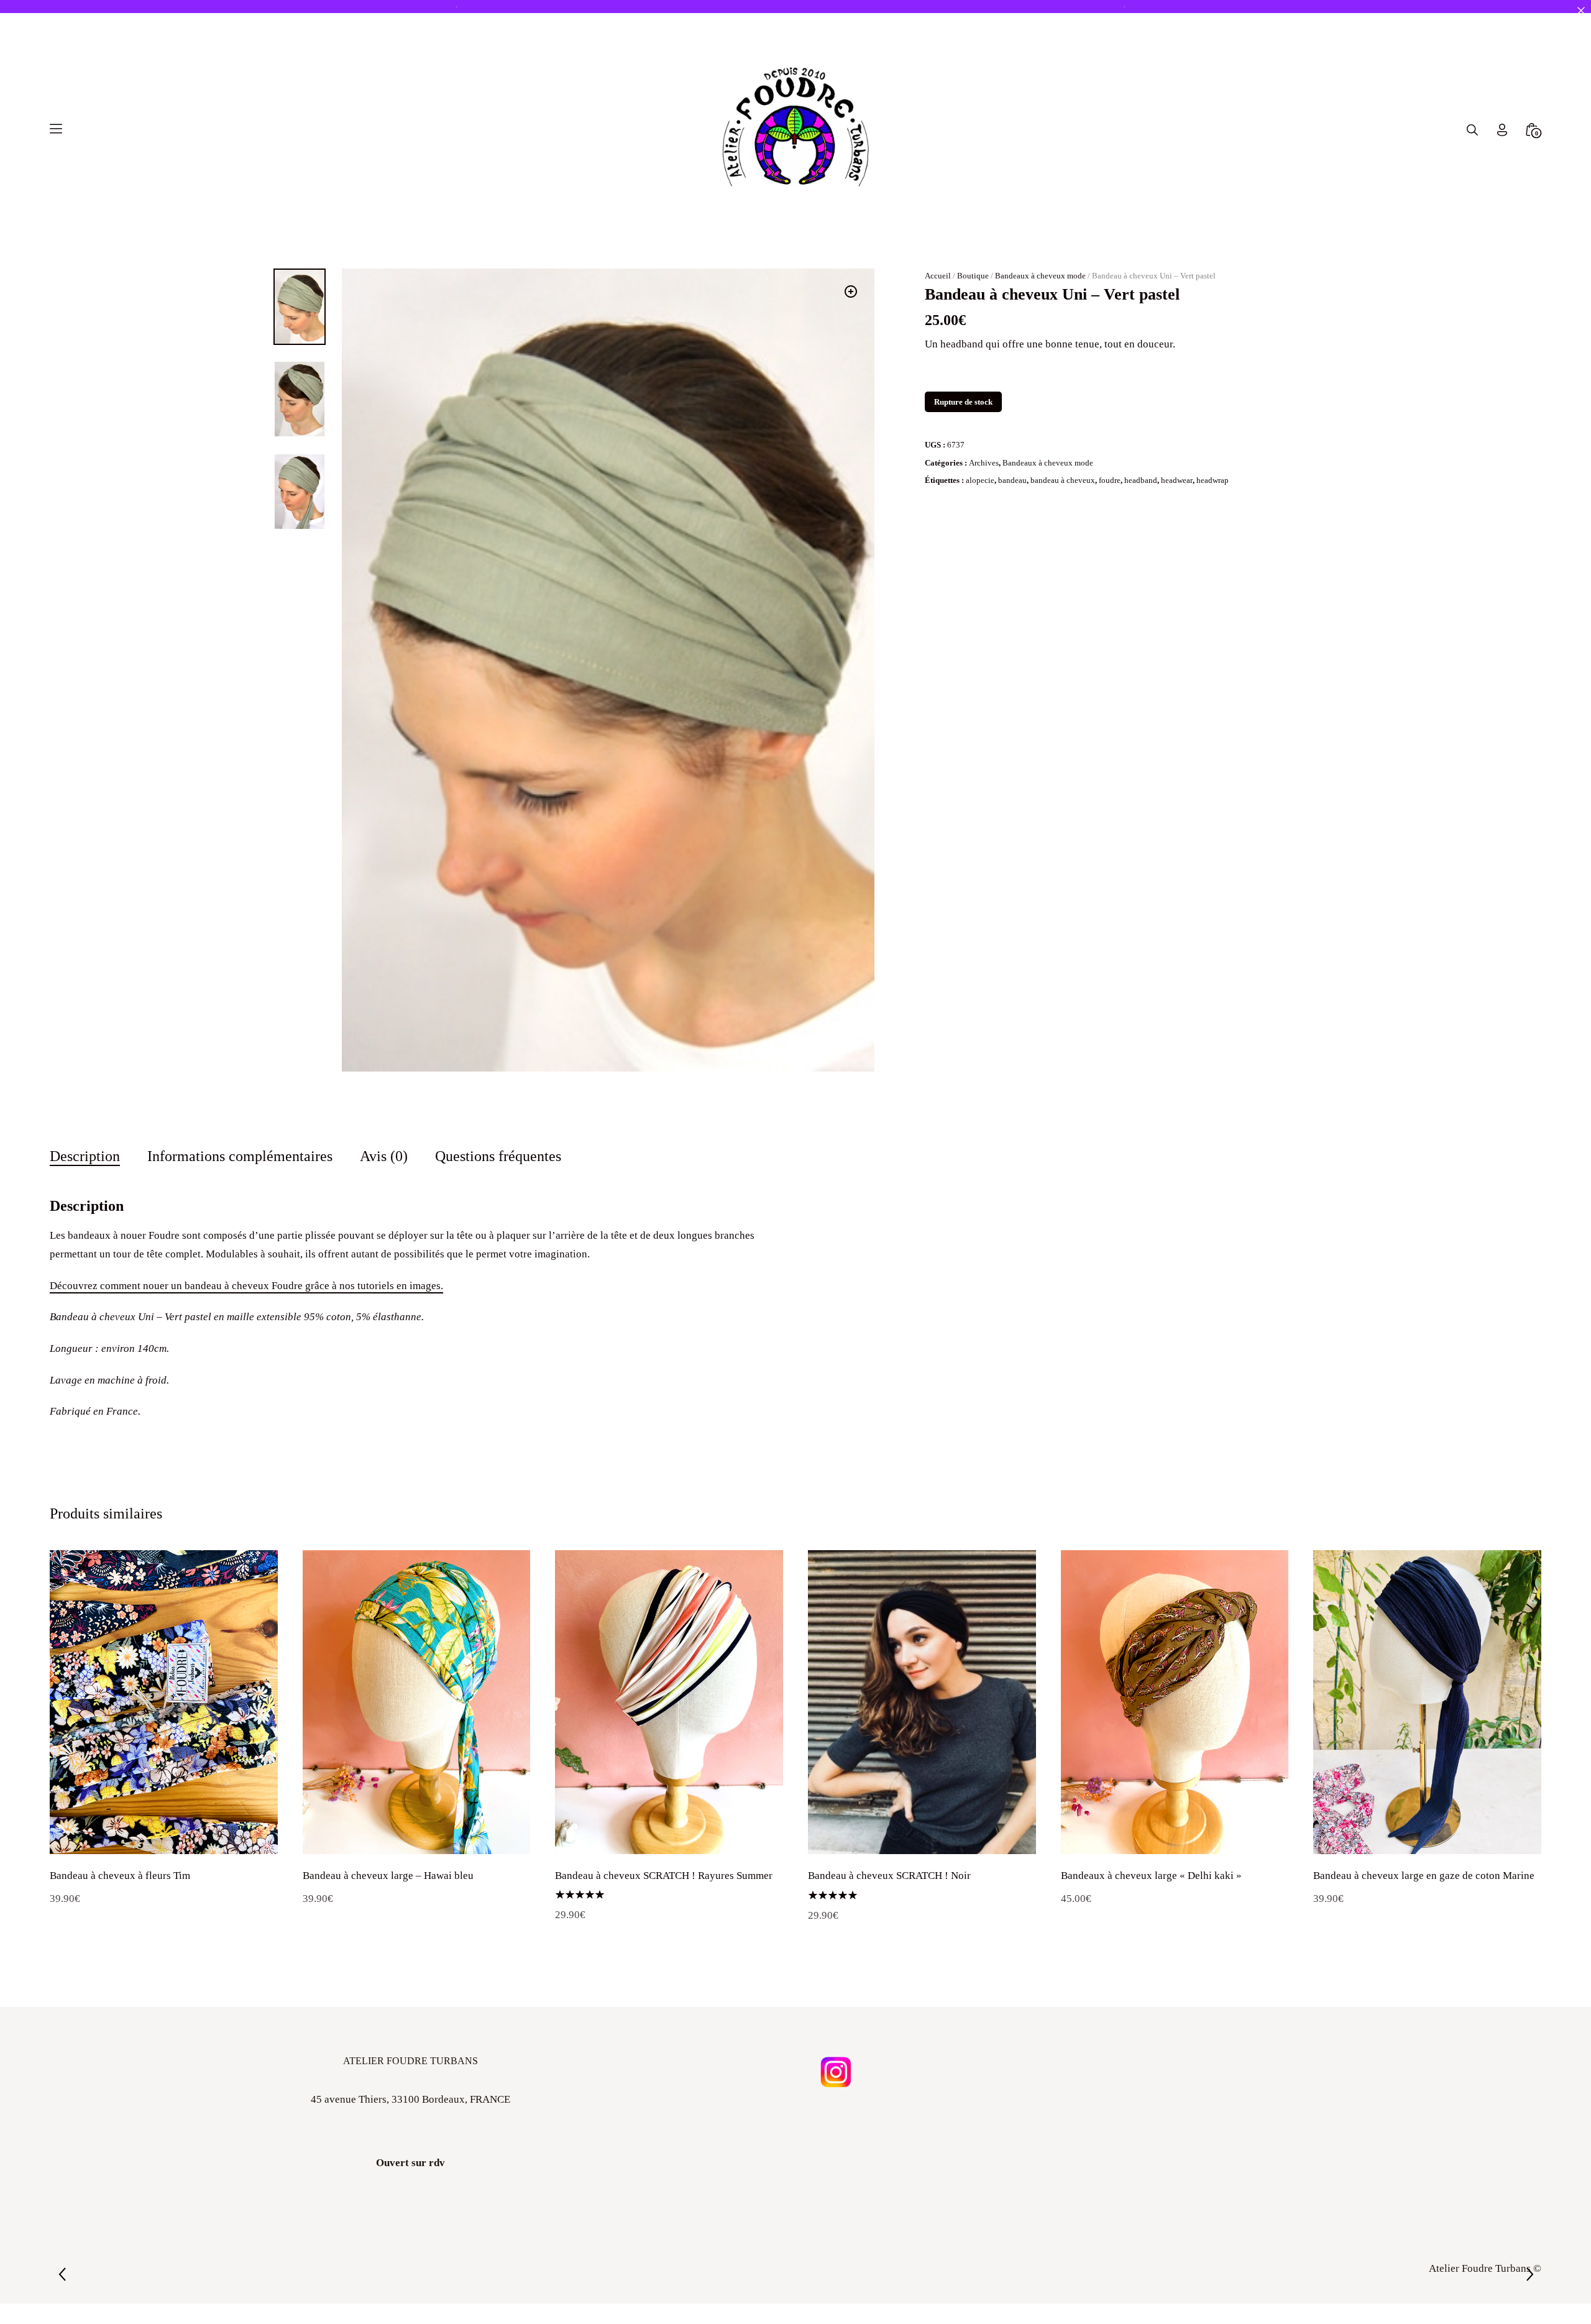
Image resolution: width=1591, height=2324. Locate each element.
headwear (1177, 529)
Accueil (938, 324)
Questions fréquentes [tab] (498, 1204)
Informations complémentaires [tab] (240, 1204)
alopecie (980, 529)
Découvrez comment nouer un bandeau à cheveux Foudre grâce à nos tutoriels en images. (246, 1334)
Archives (984, 511)
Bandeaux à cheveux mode (1040, 324)
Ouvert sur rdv (410, 2211)
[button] (851, 340)
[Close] (1581, 10)
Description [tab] (85, 1204)
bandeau (1012, 529)
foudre (1110, 529)
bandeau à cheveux (1063, 529)
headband (1141, 529)
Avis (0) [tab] (384, 1204)
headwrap (1213, 529)
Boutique (973, 324)
